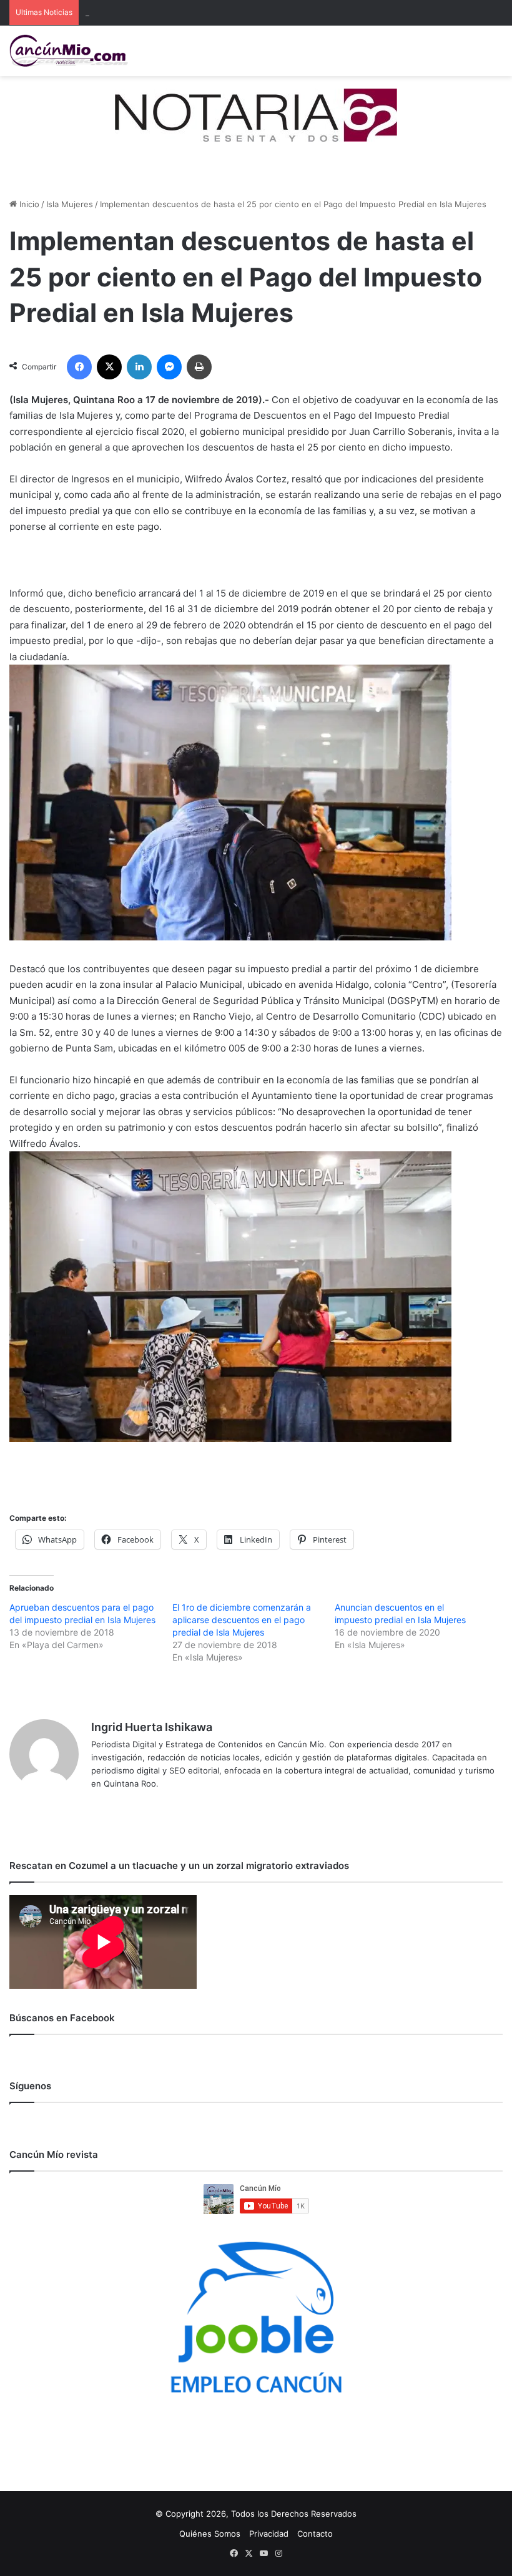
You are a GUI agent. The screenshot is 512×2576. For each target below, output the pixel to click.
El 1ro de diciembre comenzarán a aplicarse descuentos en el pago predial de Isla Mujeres (242, 1620)
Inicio (28, 204)
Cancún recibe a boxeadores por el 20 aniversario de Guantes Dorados (224, 12)
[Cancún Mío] (69, 51)
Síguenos (30, 2086)
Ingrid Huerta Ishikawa (152, 1727)
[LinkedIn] (139, 367)
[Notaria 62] (256, 114)
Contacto (315, 2534)
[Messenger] (169, 367)
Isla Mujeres (70, 204)
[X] (109, 367)
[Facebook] (79, 367)
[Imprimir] (199, 367)
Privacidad (269, 2534)
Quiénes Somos (210, 2534)
